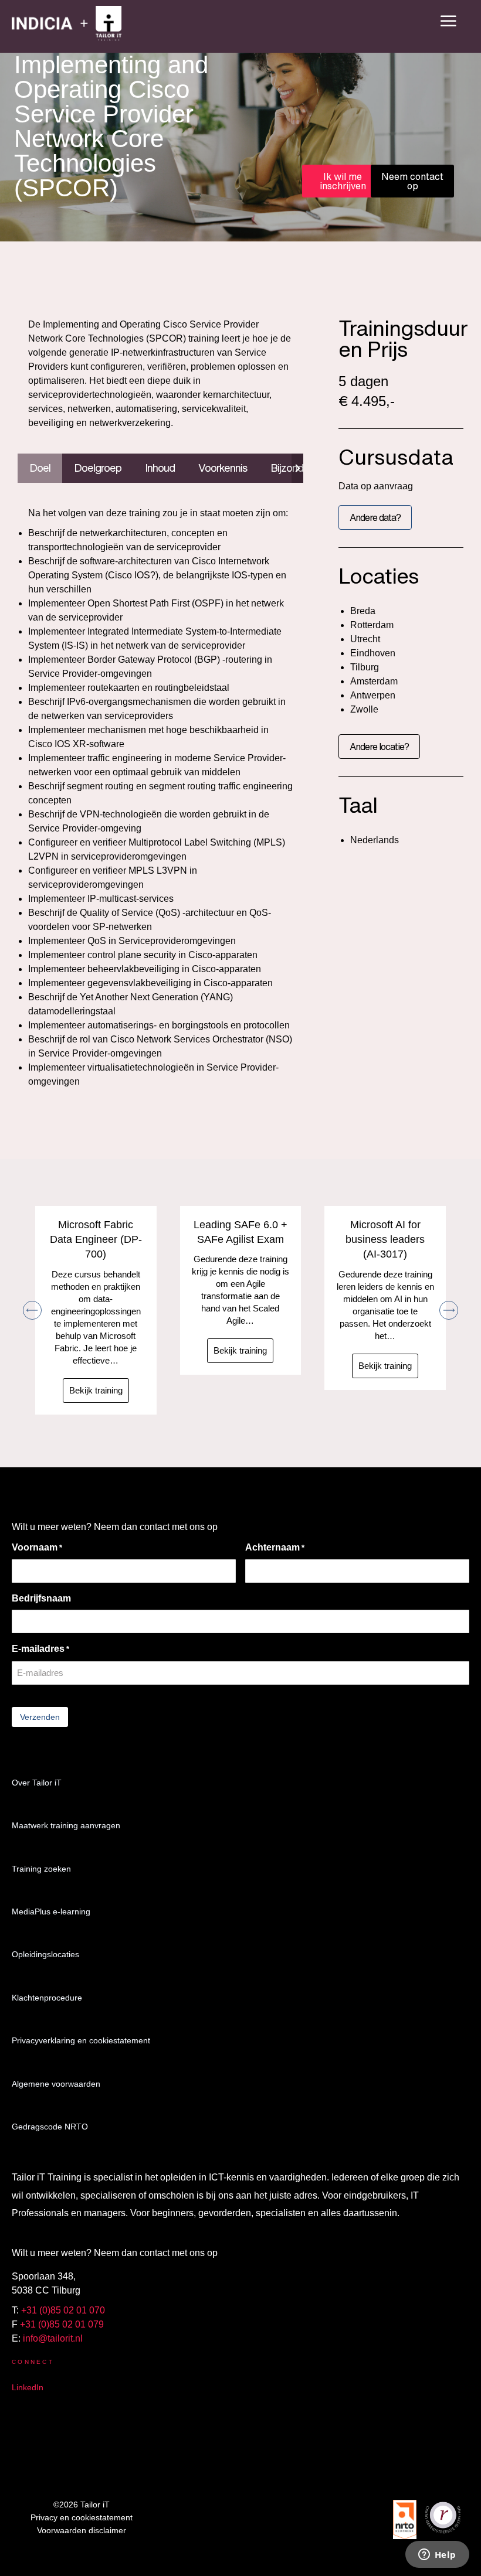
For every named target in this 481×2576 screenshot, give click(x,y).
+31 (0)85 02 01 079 (62, 2324)
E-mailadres (40, 1649)
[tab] (40, 468)
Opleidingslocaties (45, 1954)
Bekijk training (96, 1390)
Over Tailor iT (37, 1783)
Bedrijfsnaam (41, 1598)
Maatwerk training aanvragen (66, 1825)
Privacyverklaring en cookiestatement (81, 2040)
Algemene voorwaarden (56, 2084)
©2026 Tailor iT (82, 2505)
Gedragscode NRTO (50, 2127)
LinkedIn (28, 2387)
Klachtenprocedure (47, 1998)
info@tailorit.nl (53, 2338)
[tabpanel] (160, 798)
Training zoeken (41, 1869)
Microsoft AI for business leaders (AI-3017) (385, 1239)
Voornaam (37, 1547)
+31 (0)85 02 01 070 (63, 2310)
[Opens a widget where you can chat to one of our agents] (437, 2555)
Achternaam (275, 1547)
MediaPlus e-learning (51, 1911)
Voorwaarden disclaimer (82, 2530)
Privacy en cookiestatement (82, 2517)
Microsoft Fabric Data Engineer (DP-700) (96, 1239)
